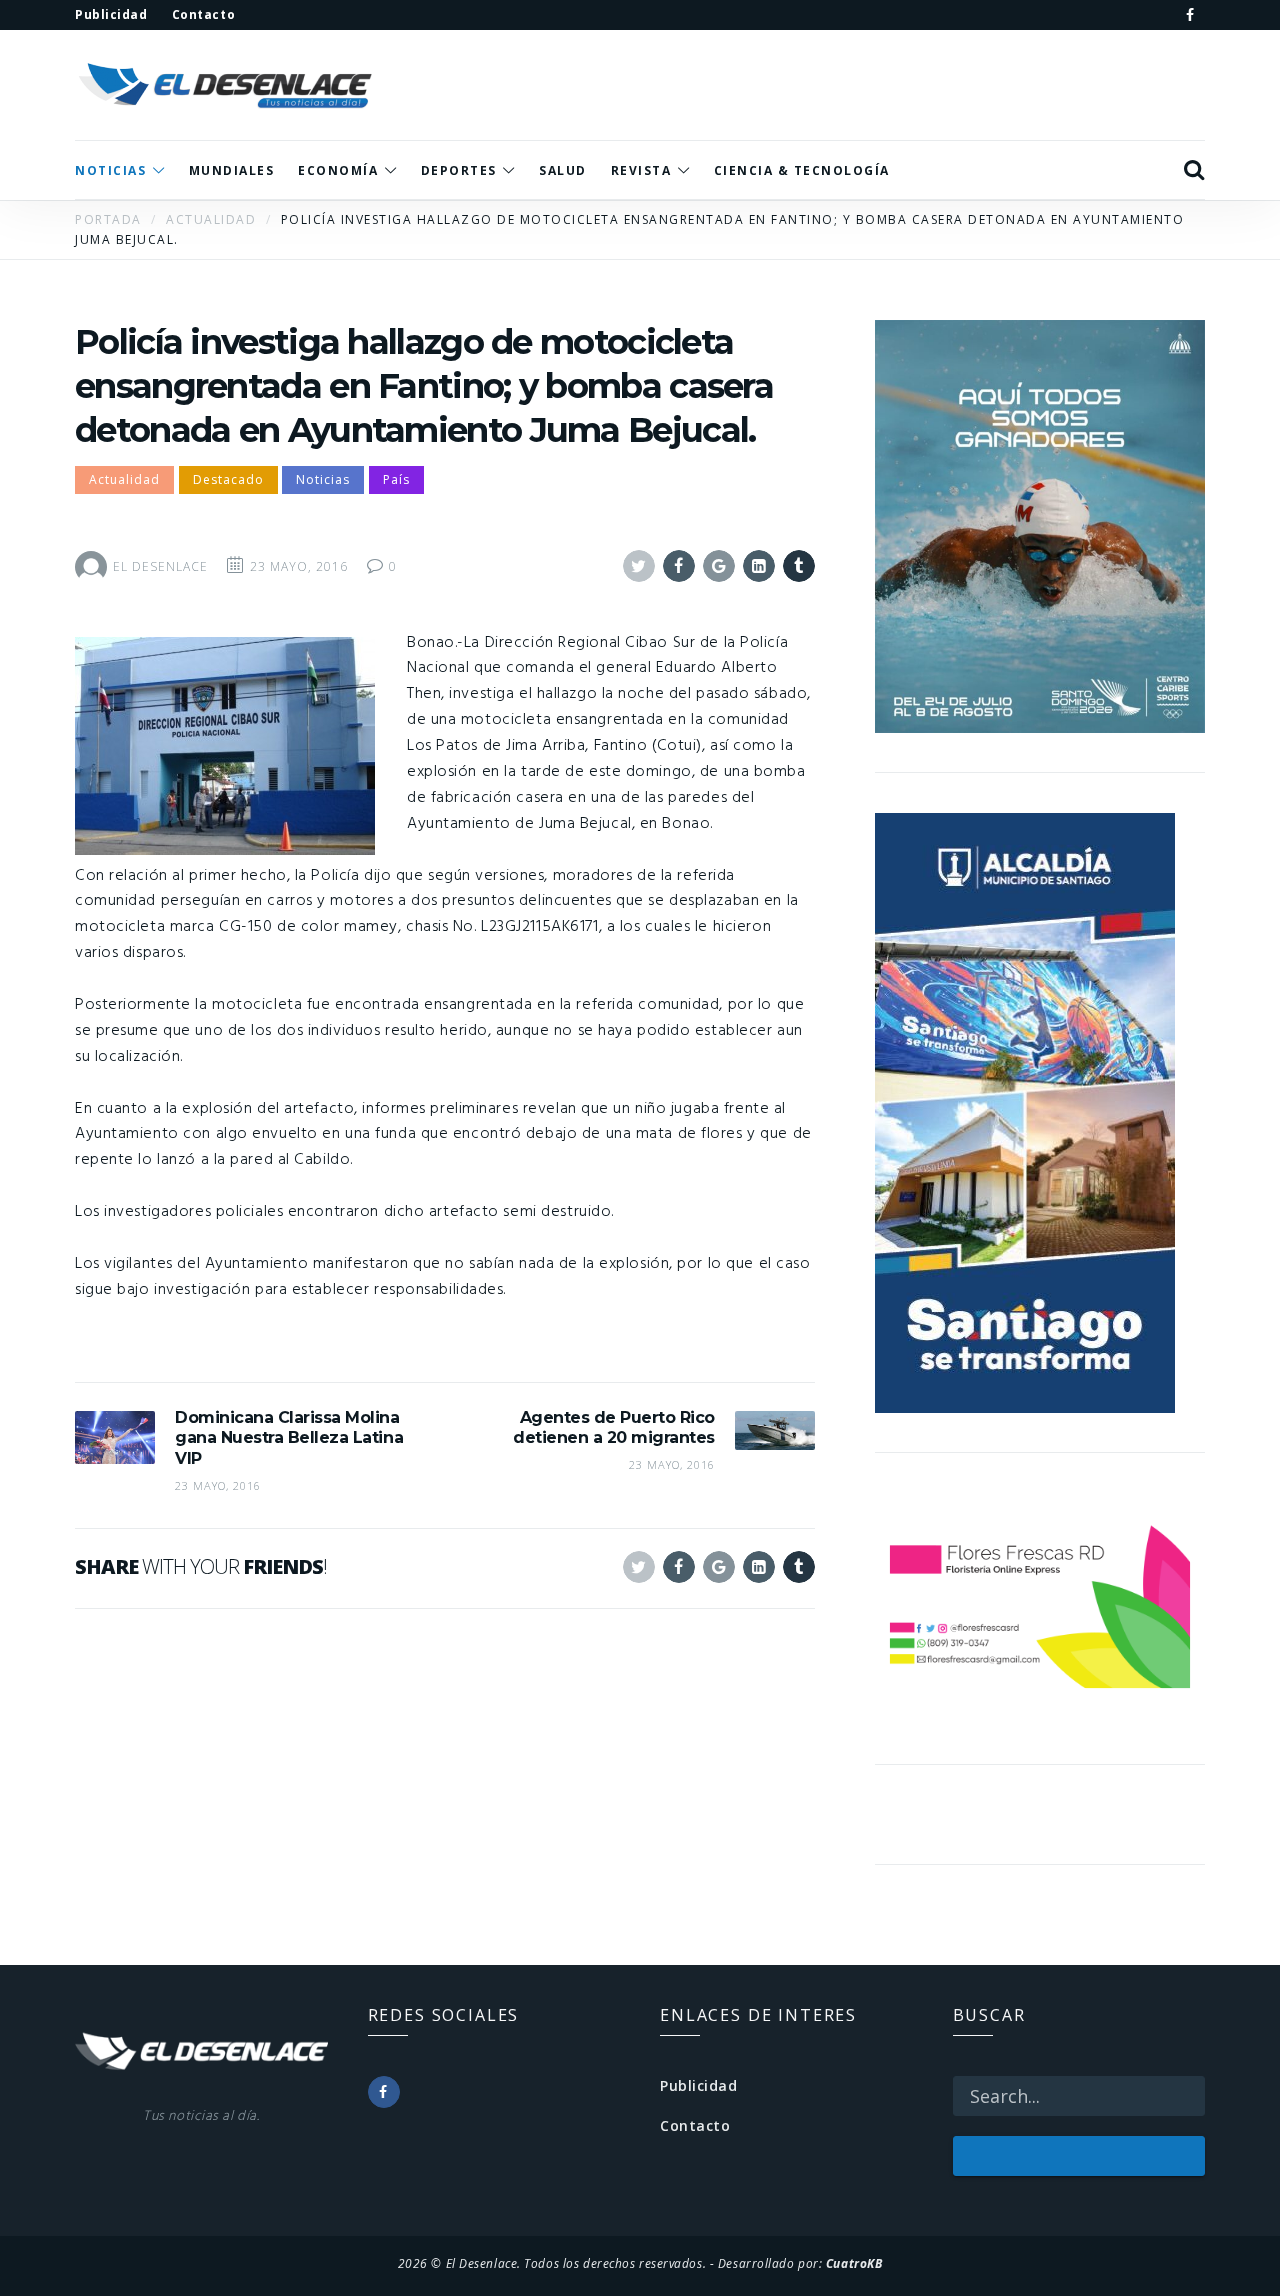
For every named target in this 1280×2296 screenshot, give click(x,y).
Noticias (323, 479)
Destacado (228, 479)
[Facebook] (1190, 15)
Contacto (695, 2125)
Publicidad (699, 2085)
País (396, 479)
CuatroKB (854, 2263)
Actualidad (124, 479)
